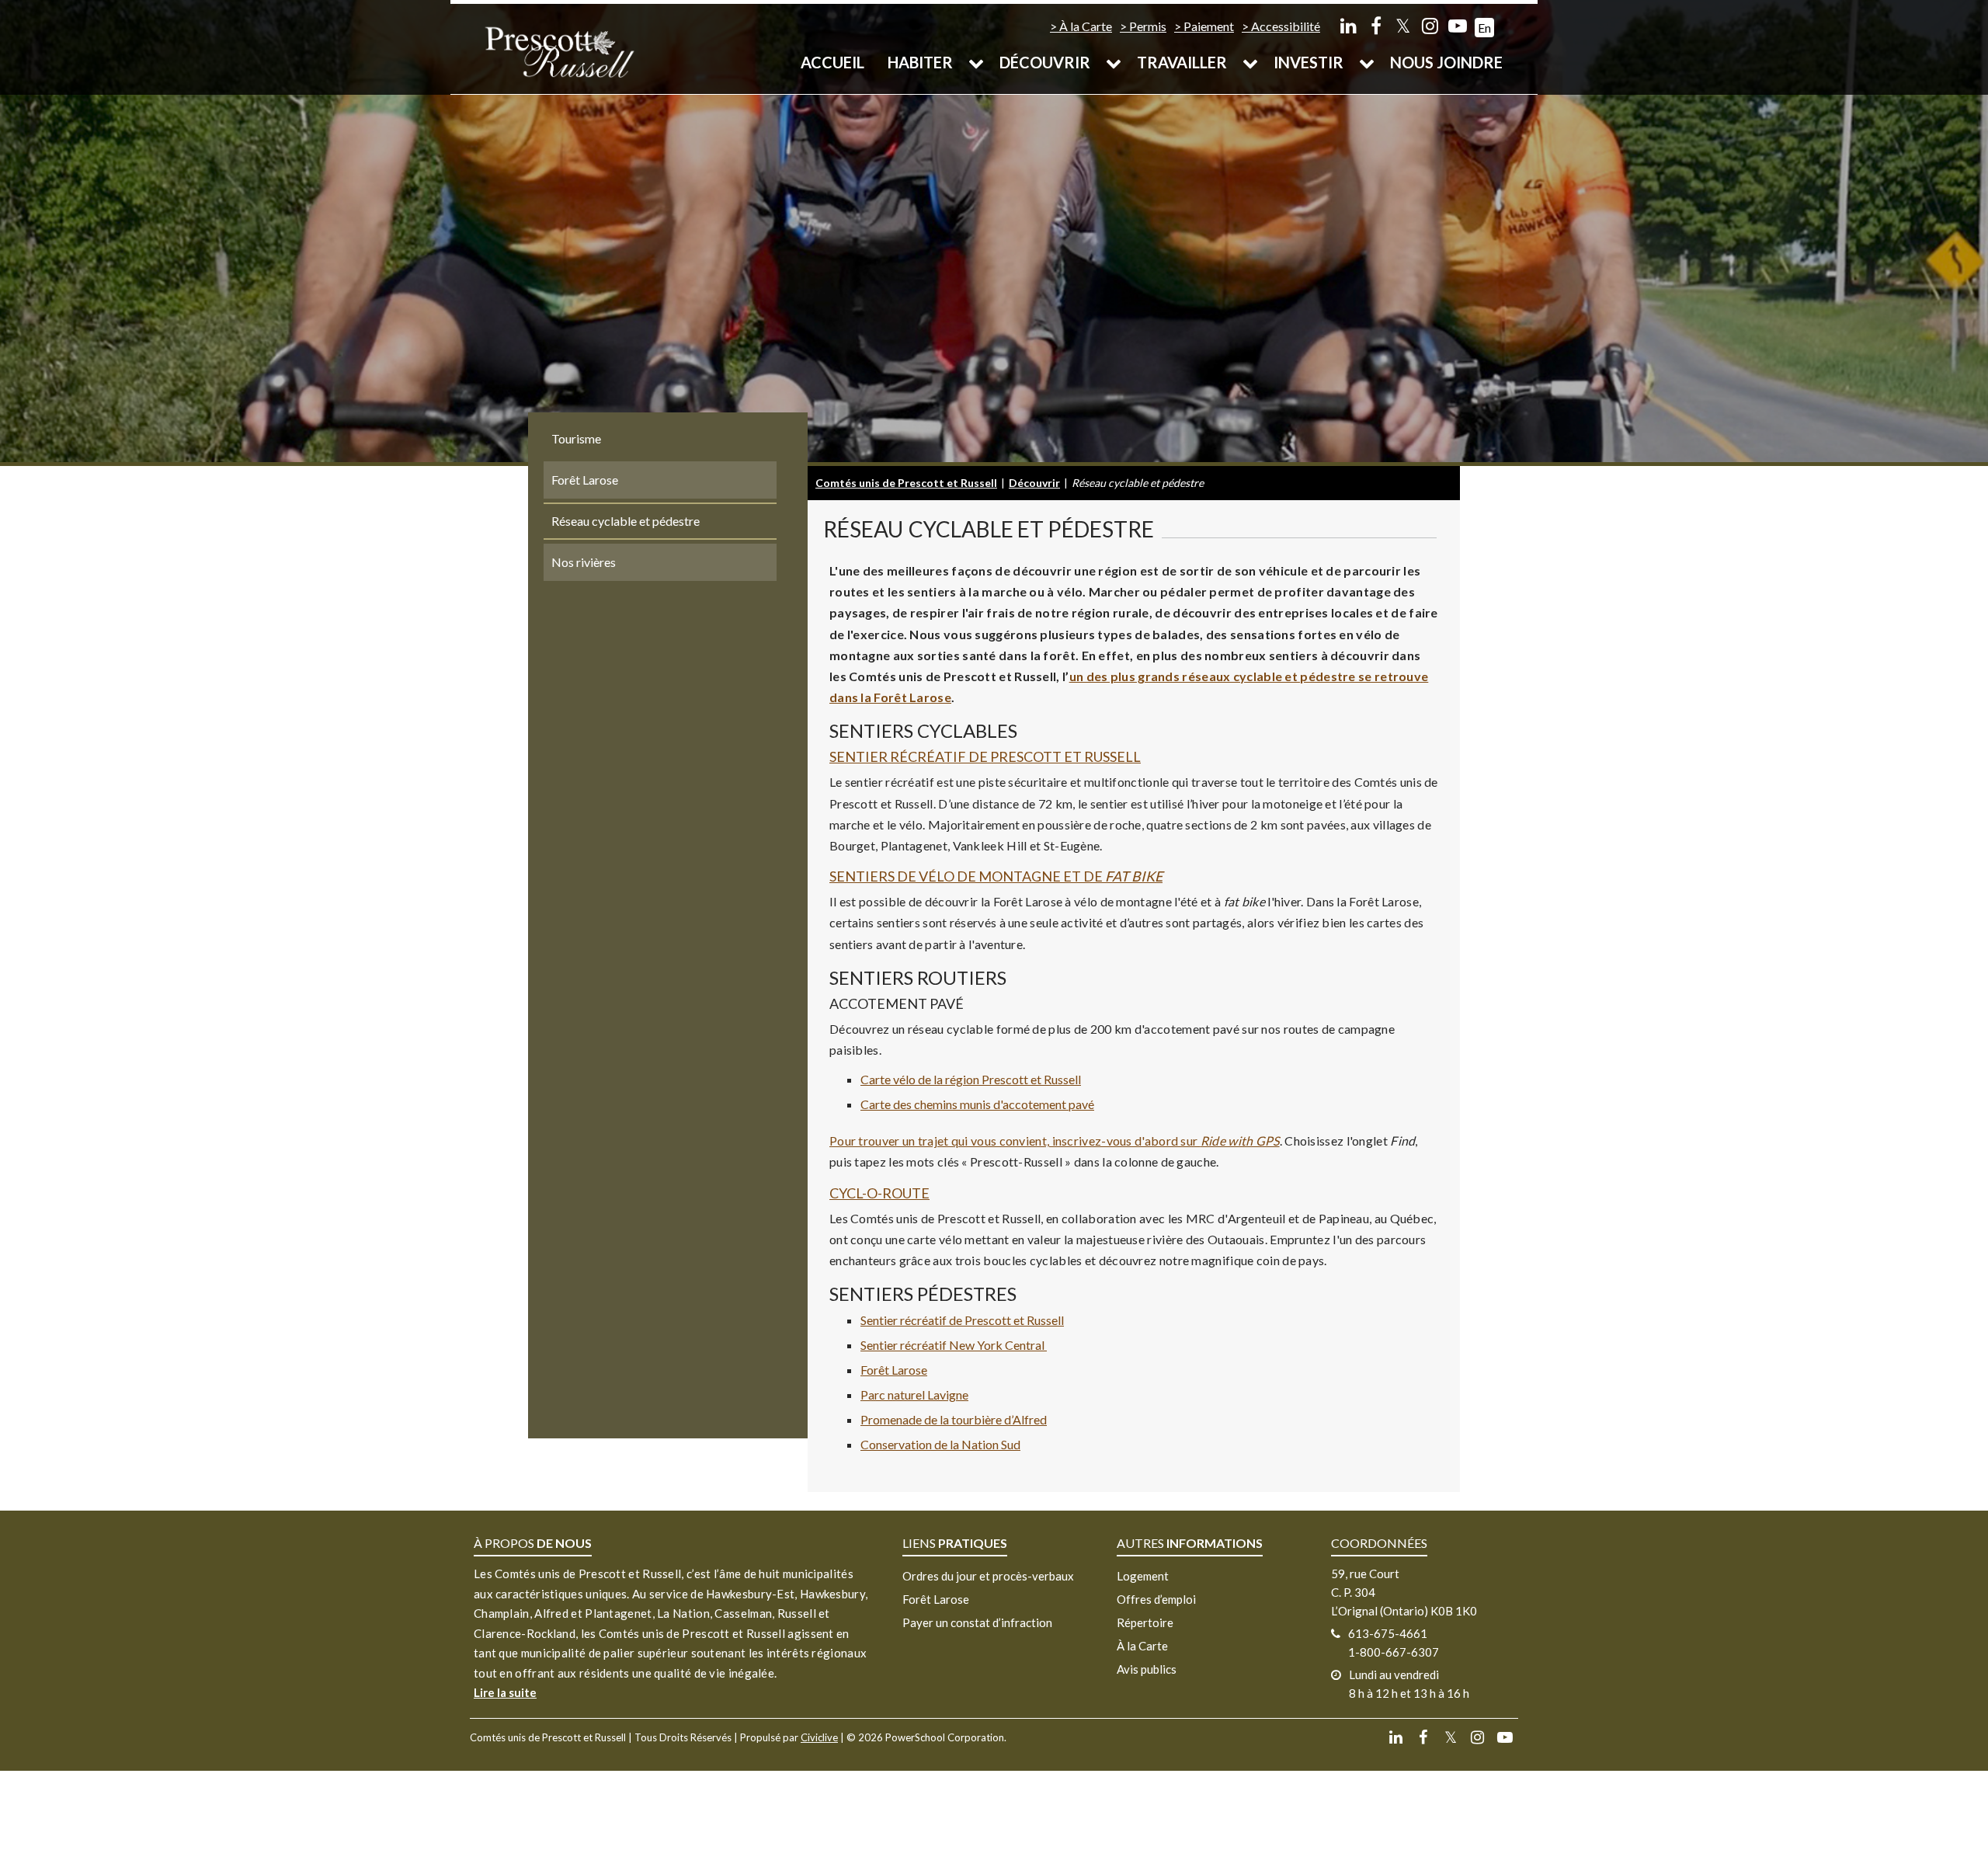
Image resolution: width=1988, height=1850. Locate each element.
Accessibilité (1286, 26)
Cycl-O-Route (879, 1193)
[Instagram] (1430, 25)
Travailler (1182, 62)
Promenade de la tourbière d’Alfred (954, 1419)
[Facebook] (1376, 25)
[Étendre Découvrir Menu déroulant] (1114, 62)
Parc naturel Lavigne (914, 1394)
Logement (1143, 1576)
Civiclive (819, 1737)
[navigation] (559, 51)
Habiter (920, 62)
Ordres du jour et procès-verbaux (988, 1576)
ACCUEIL (832, 62)
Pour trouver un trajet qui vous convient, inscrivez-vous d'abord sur (1055, 1141)
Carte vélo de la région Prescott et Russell (971, 1079)
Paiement (1209, 26)
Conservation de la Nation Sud (940, 1444)
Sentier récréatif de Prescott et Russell (985, 756)
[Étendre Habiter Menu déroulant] (976, 62)
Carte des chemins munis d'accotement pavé (977, 1104)
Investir (1309, 62)
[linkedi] (1349, 25)
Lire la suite (505, 1692)
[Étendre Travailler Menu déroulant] (1250, 62)
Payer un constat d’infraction (977, 1622)
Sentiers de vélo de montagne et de (996, 876)
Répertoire (1145, 1622)
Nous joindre (1446, 62)
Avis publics (1147, 1669)
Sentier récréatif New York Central (954, 1345)
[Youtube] (1457, 25)
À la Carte (1086, 26)
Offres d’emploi (1156, 1599)
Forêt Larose (894, 1370)
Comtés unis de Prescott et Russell (906, 483)
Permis (1148, 26)
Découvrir (1045, 62)
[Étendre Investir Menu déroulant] (1367, 62)
